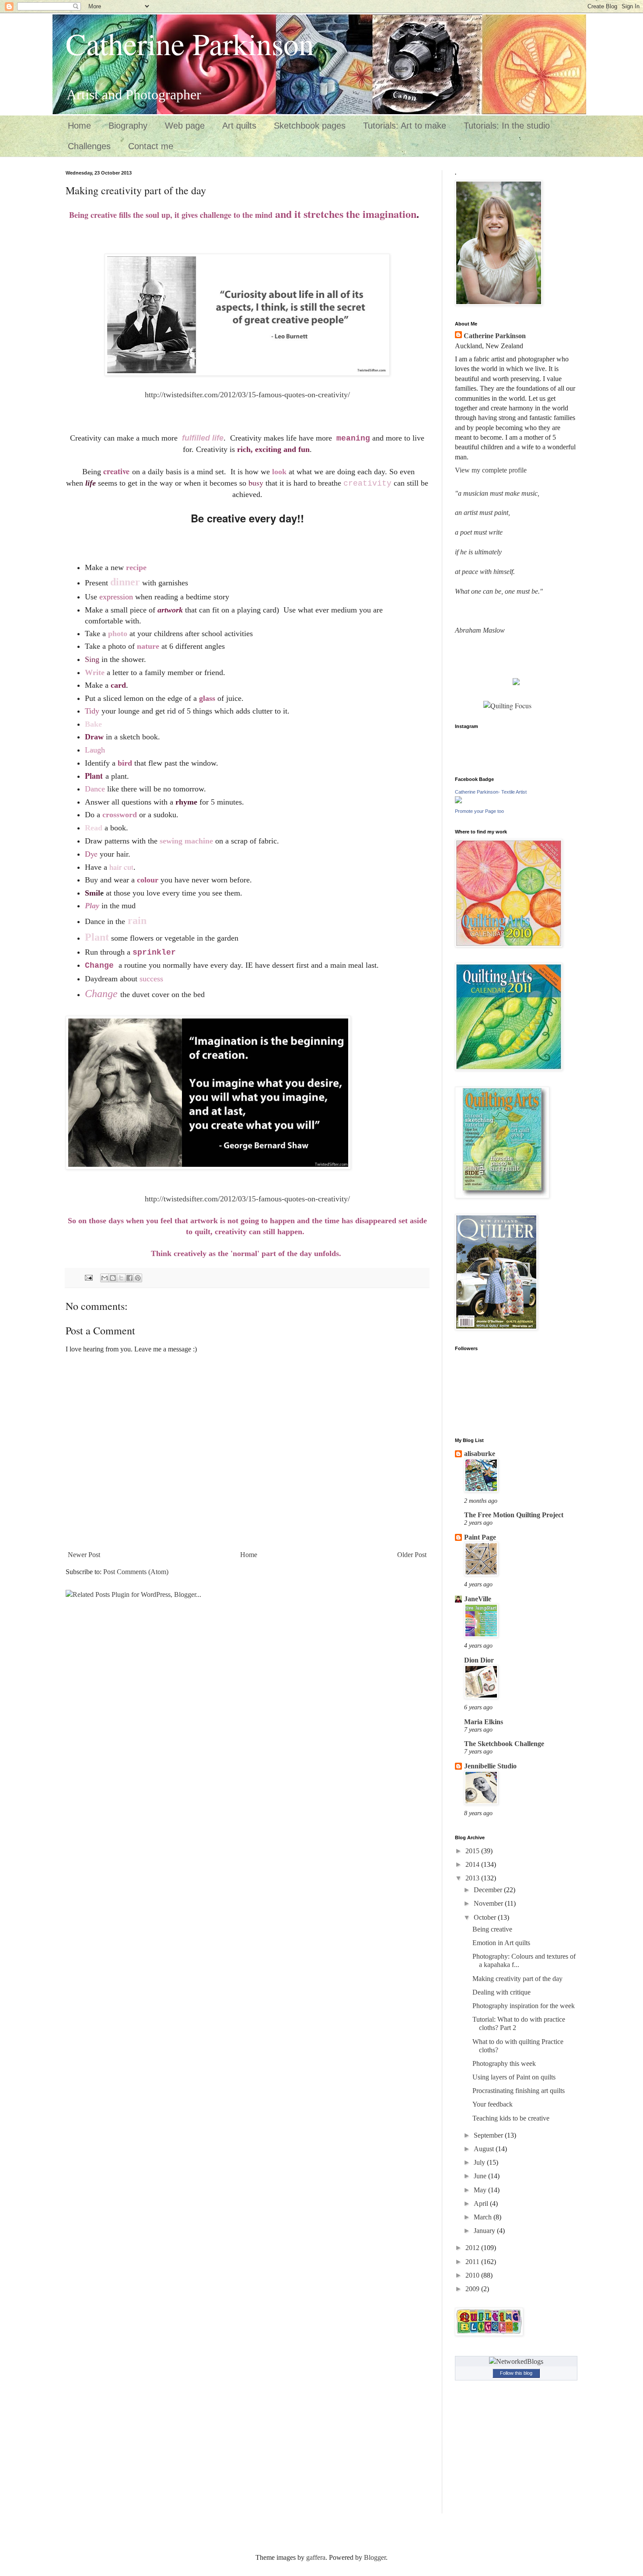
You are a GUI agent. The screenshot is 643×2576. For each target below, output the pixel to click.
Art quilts (239, 126)
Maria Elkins (484, 1722)
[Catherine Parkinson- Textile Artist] (458, 801)
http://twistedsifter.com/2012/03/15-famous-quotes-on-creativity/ (247, 395)
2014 (473, 1864)
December (489, 1890)
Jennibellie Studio (490, 1766)
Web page (185, 126)
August (485, 2149)
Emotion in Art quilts (501, 1943)
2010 (473, 2275)
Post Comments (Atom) (136, 1572)
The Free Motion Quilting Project (514, 1515)
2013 (473, 1878)
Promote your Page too (479, 811)
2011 (473, 2262)
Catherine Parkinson (190, 43)
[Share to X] (121, 1278)
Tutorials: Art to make (405, 126)
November (489, 1903)
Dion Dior (479, 1660)
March (484, 2217)
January (485, 2231)
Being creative (492, 1929)
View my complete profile (491, 470)
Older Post (412, 1555)
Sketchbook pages (310, 126)
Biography (128, 126)
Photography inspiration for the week (524, 2006)
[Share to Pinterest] (138, 1278)
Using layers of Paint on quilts (514, 2077)
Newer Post (84, 1555)
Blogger (375, 2557)
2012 (473, 2248)
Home (79, 126)
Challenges (89, 146)
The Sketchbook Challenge (504, 1744)
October (486, 1917)
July (480, 2162)
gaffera (316, 2557)
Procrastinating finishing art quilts (519, 2091)
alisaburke (480, 1454)
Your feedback (493, 2104)
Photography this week (504, 2063)
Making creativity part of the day (517, 1979)
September (489, 2135)
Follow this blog (516, 2373)
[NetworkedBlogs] (516, 2361)
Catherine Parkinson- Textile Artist (491, 792)
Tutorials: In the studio (507, 126)
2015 (473, 1851)
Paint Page (480, 1537)
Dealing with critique (501, 1992)
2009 (473, 2289)
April (482, 2203)
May (481, 2190)
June (481, 2176)
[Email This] (105, 1278)
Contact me (151, 146)
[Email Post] (88, 1277)
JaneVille (478, 1599)
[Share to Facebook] (129, 1278)
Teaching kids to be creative (511, 2118)
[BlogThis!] (113, 1278)
